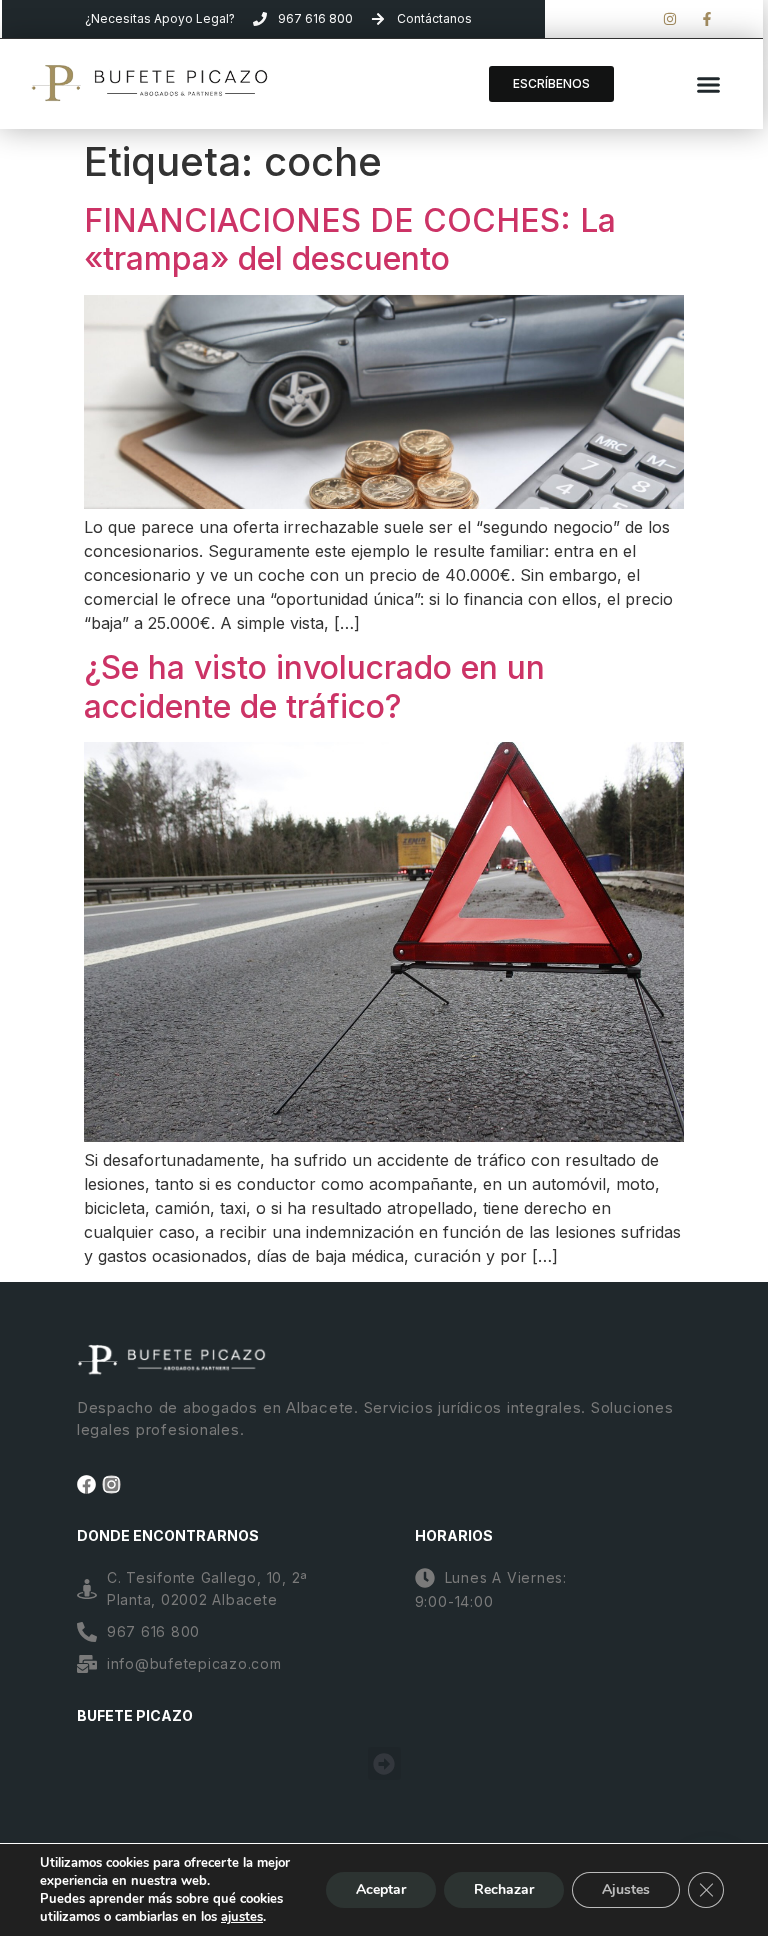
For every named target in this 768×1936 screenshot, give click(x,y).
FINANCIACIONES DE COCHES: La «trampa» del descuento (350, 239)
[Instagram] (111, 1484)
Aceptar (381, 1889)
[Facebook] (86, 1484)
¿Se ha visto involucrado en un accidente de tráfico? (314, 686)
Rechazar (504, 1889)
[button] (708, 84)
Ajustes (626, 1889)
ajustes (242, 1917)
